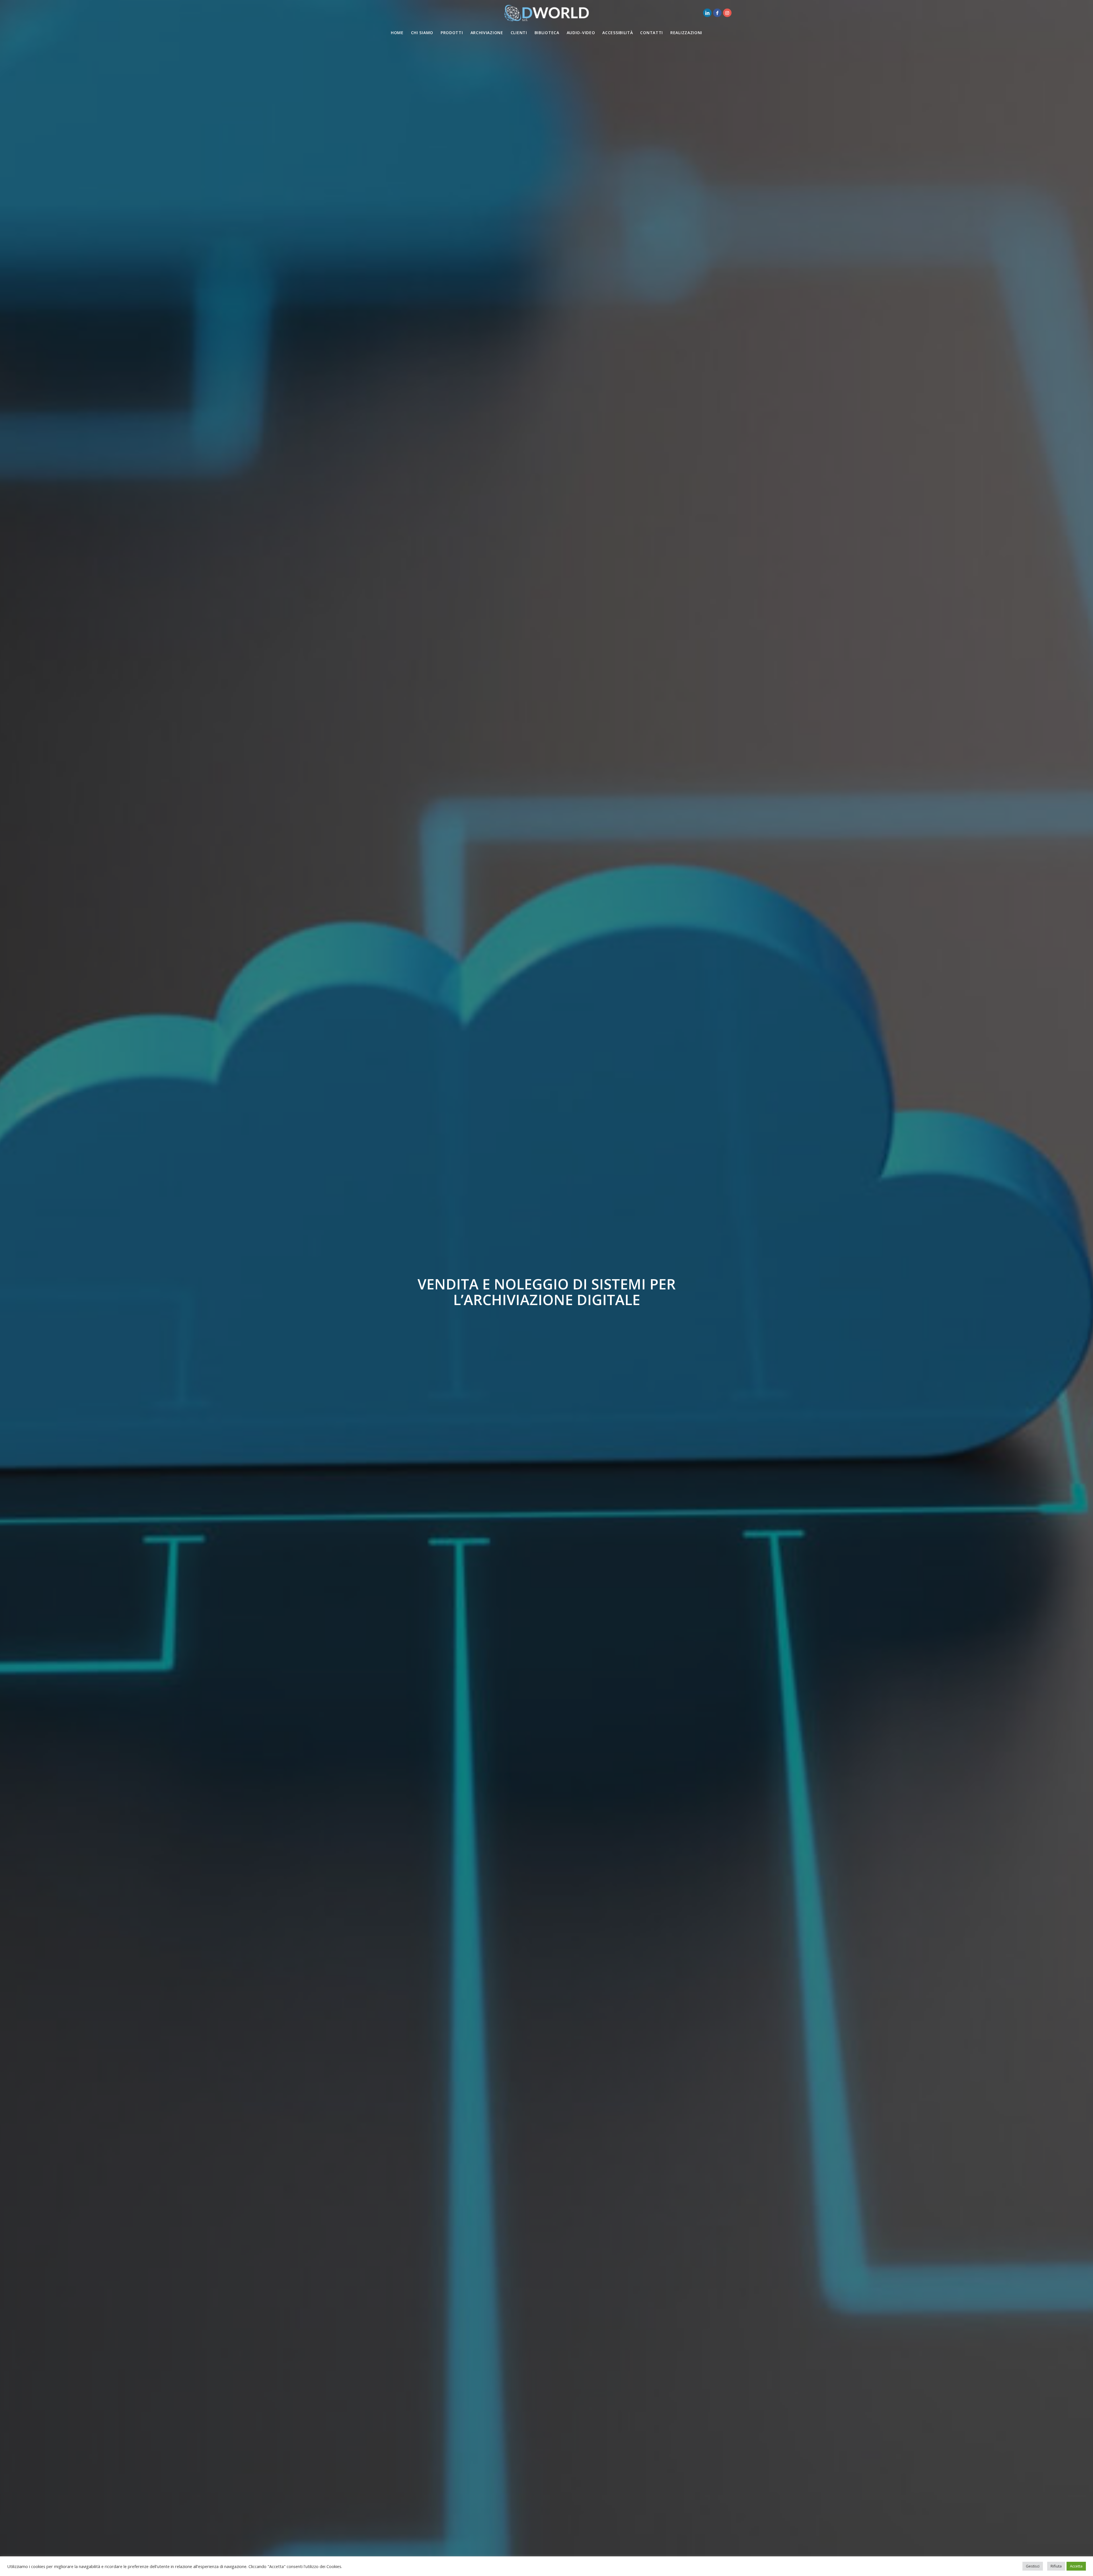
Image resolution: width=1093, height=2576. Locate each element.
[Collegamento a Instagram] (727, 13)
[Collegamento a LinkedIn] (707, 13)
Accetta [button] (1076, 2566)
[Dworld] (547, 13)
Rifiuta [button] (1056, 2566)
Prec (13, 1288)
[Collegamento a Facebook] (717, 13)
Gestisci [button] (1033, 2566)
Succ (1080, 1288)
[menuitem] (397, 33)
